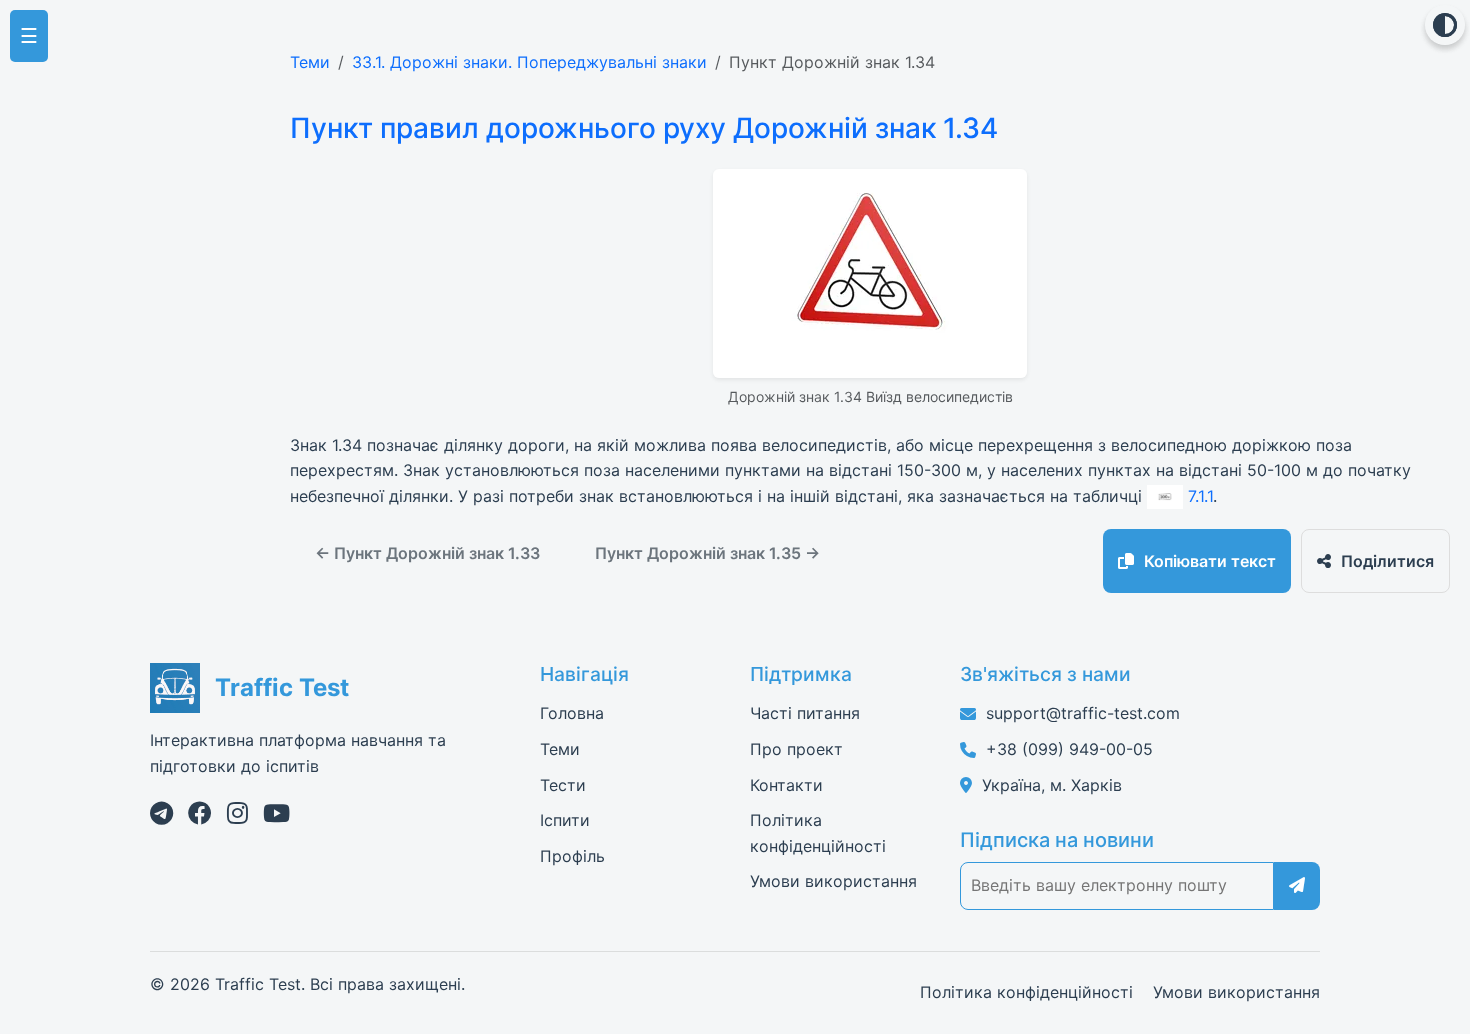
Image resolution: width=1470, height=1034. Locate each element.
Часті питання (805, 713)
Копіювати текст (1210, 561)
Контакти (786, 785)
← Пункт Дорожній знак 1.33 (427, 553)
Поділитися (1387, 561)
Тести (563, 785)
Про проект (796, 749)
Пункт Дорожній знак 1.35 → (707, 553)
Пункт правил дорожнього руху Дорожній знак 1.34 (644, 128)
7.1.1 (1200, 496)
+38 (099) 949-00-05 (1069, 749)
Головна (572, 713)
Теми (310, 62)
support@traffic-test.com (1083, 713)
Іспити (565, 820)
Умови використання (833, 881)
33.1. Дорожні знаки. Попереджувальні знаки (529, 62)
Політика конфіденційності (1026, 992)
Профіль (572, 856)
